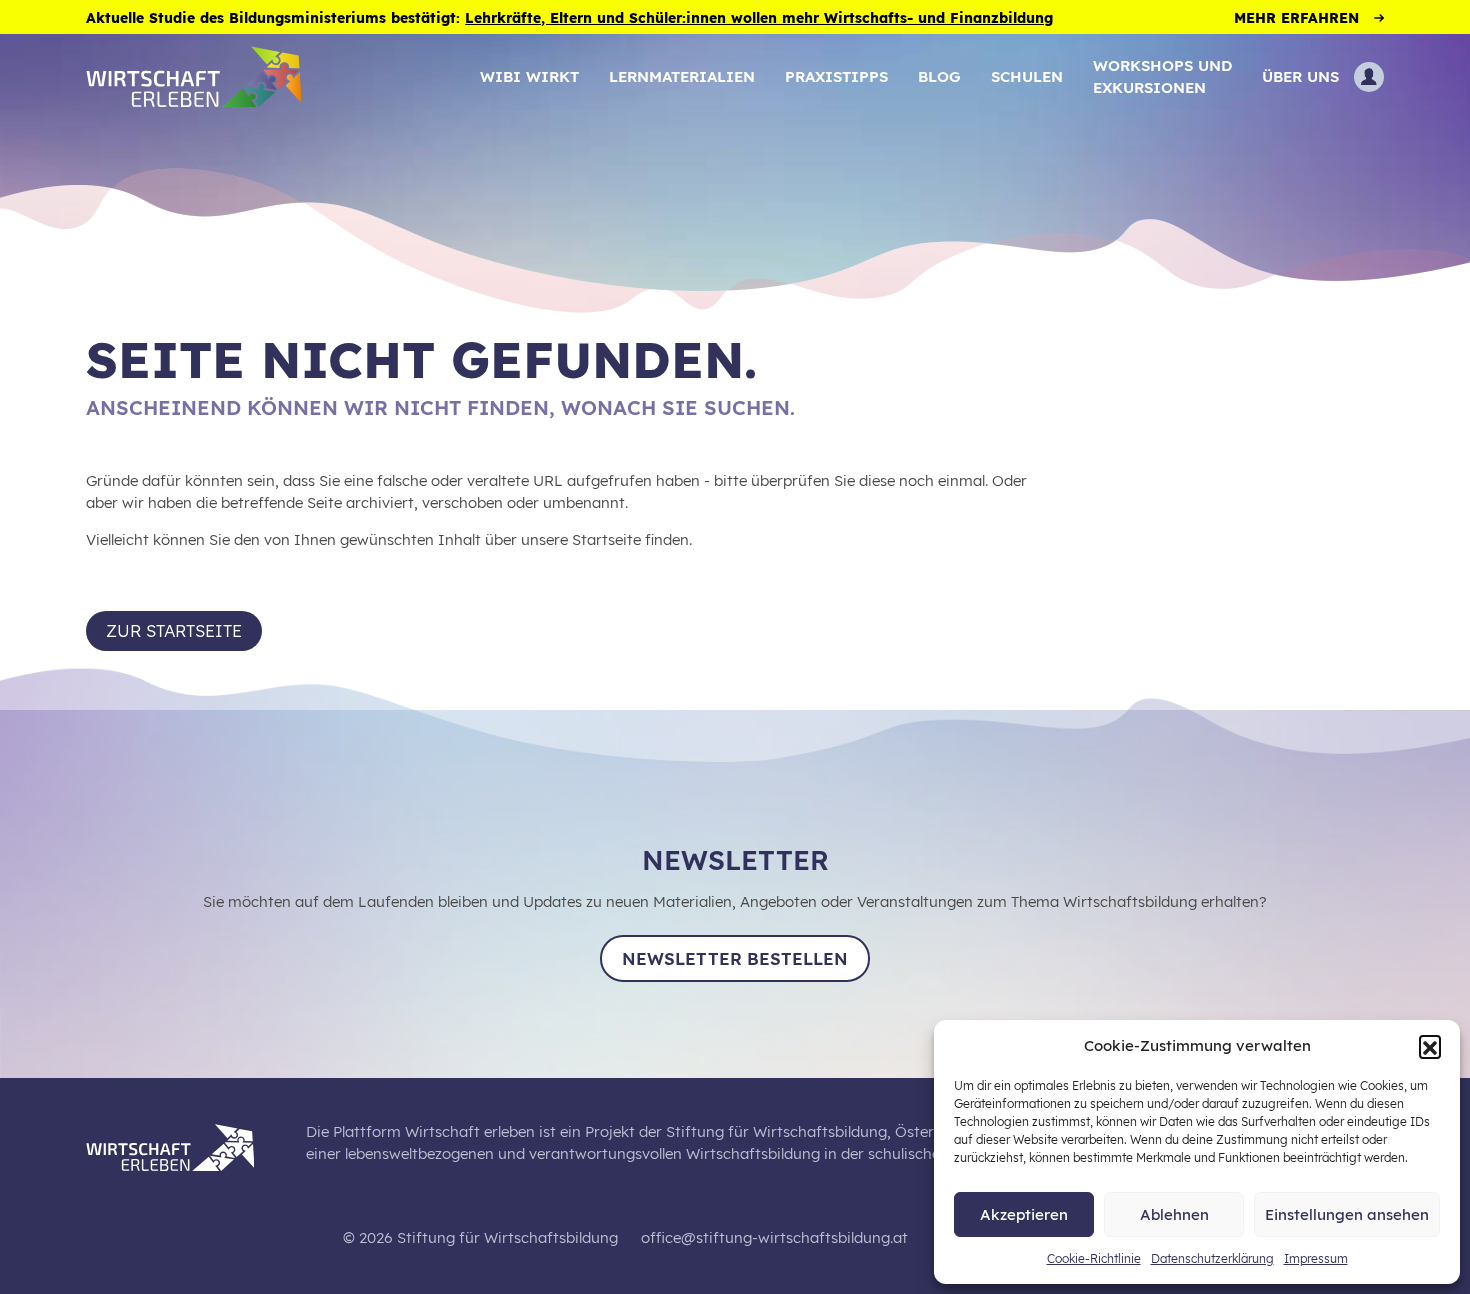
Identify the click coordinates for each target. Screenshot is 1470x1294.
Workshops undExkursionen (1162, 76)
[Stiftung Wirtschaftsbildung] (185, 1144)
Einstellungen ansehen (1347, 1214)
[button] (1430, 1046)
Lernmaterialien (682, 76)
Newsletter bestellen (735, 958)
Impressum (1316, 1258)
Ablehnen (1174, 1214)
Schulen (1027, 76)
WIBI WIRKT (529, 76)
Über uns (1300, 76)
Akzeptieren (1024, 1214)
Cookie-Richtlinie (1094, 1258)
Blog (939, 76)
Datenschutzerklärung (1212, 1258)
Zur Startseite (174, 630)
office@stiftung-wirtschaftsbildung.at (774, 1237)
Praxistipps (836, 76)
